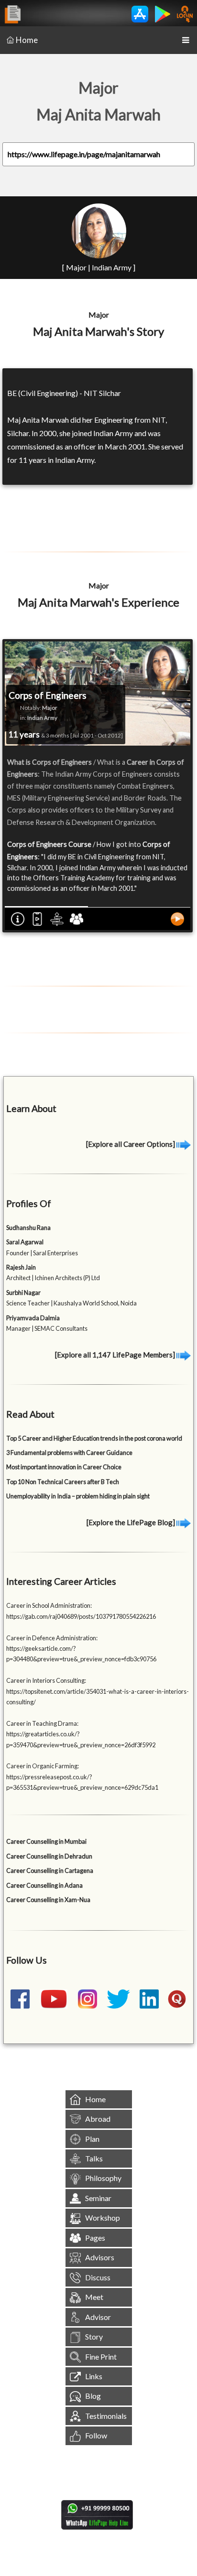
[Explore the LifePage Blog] (131, 1522)
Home (27, 40)
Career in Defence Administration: (52, 1638)
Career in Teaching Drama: (42, 1723)
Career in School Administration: (49, 1605)
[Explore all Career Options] (131, 1144)
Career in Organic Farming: (43, 1766)
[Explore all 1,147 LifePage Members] (116, 1355)
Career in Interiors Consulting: (46, 1680)
